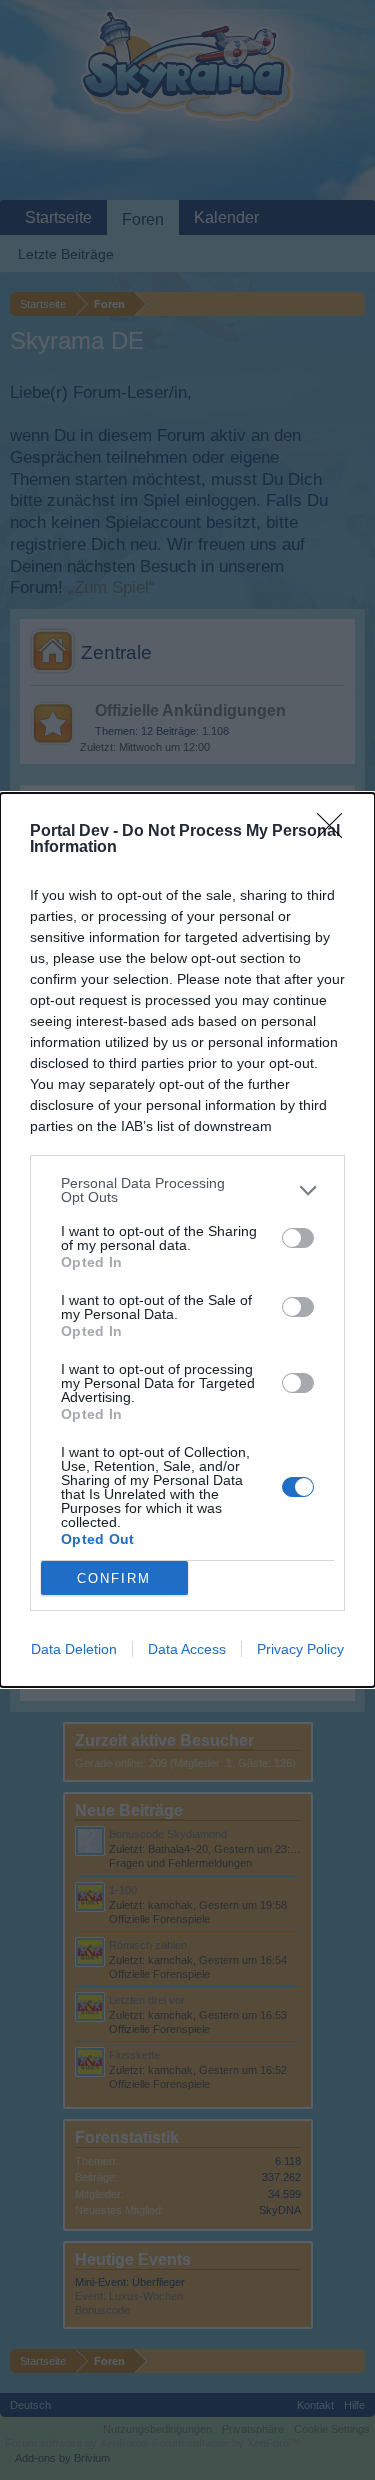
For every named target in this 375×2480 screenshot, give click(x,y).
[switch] (298, 1238)
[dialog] (187, 1240)
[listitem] (187, 1190)
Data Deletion (74, 1649)
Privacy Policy (300, 1649)
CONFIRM (114, 1578)
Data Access (187, 1649)
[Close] (336, 832)
